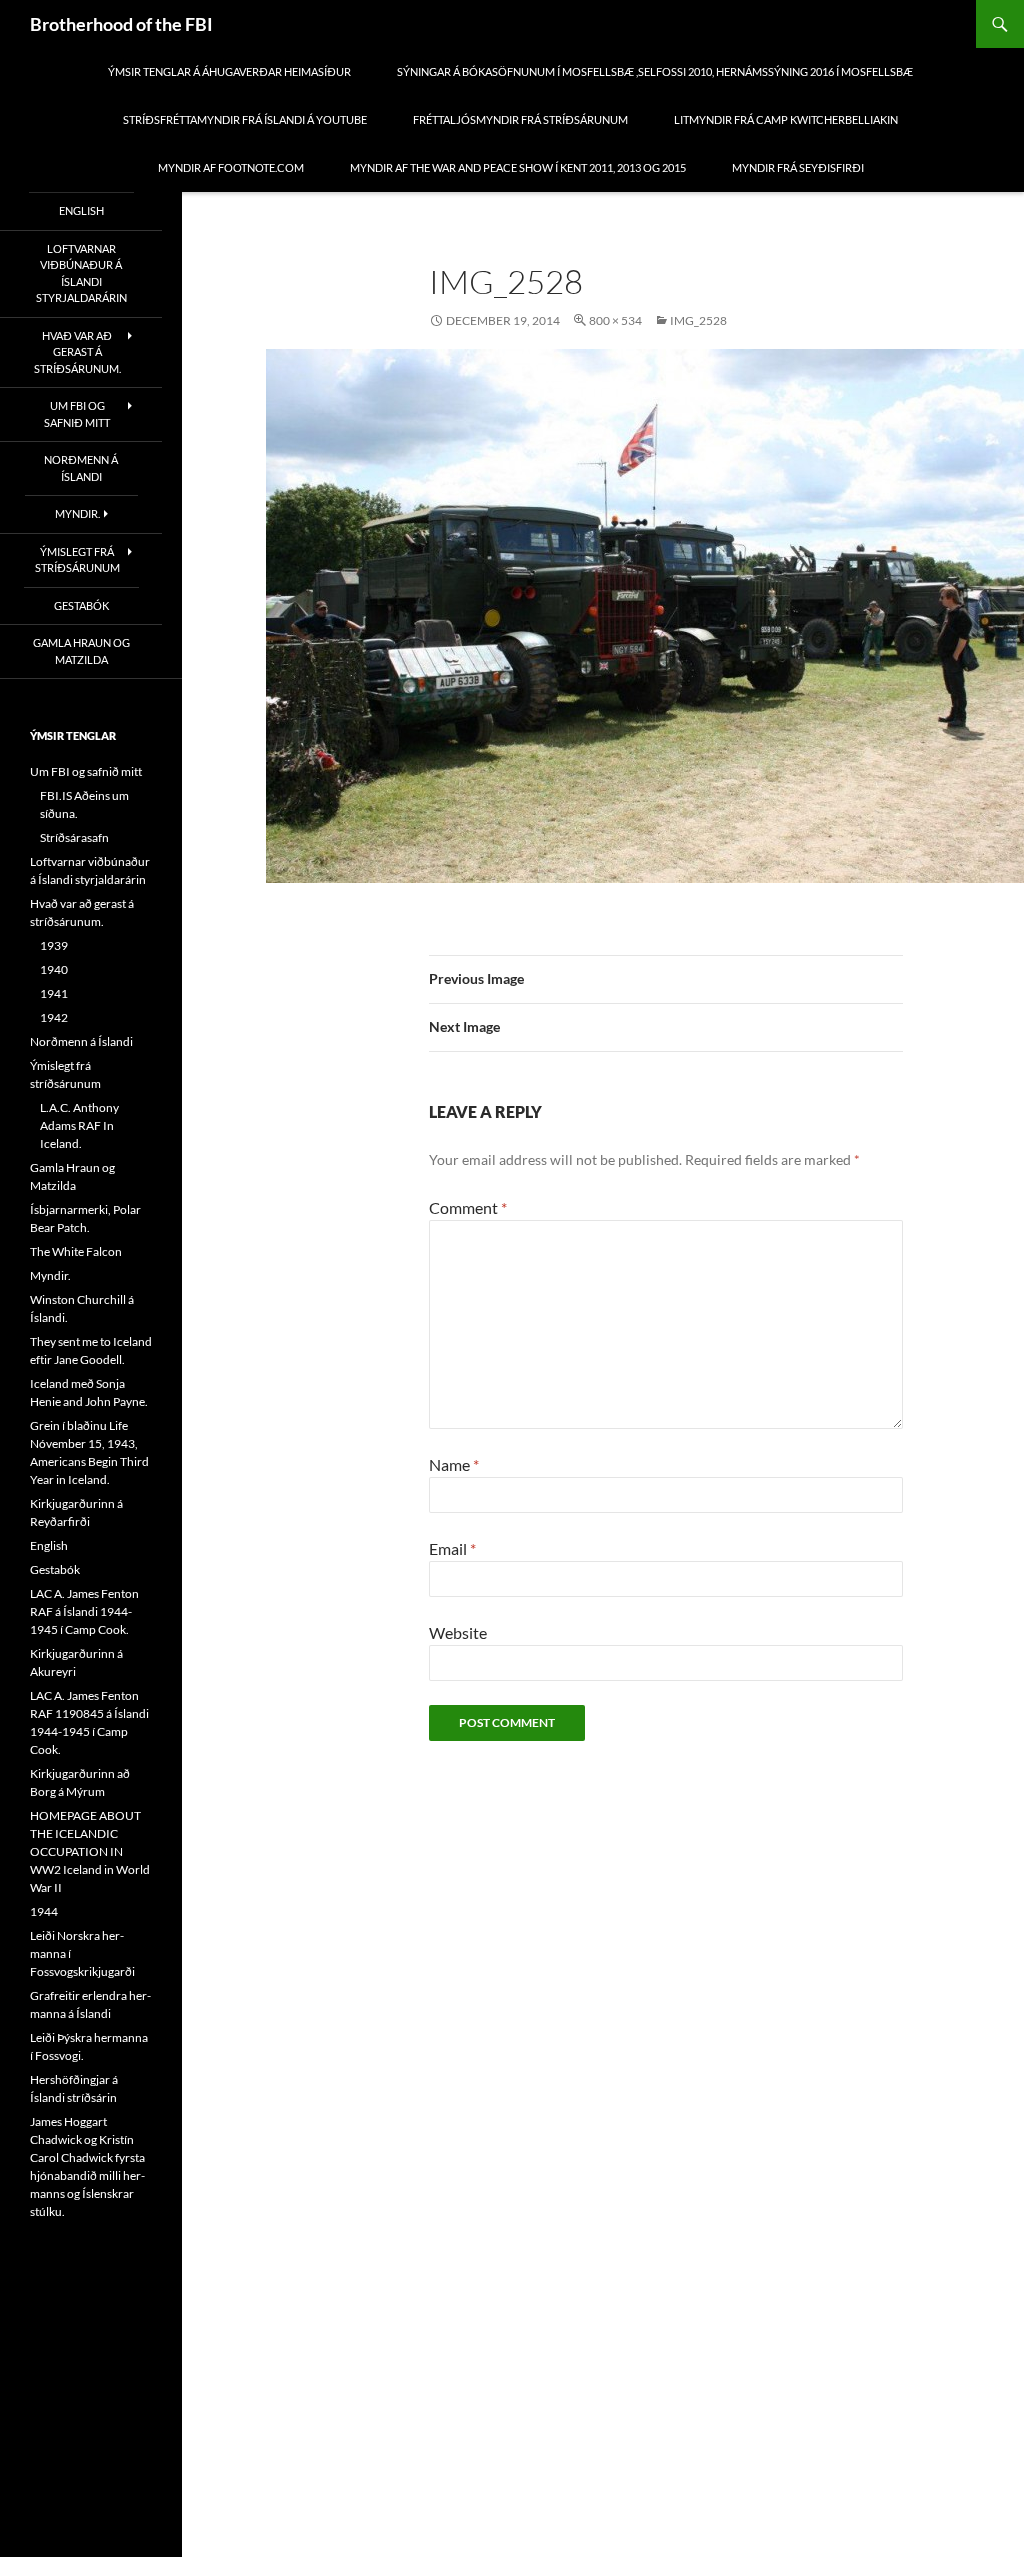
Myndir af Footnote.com (231, 167)
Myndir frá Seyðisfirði (798, 167)
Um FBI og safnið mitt (77, 414)
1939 (54, 945)
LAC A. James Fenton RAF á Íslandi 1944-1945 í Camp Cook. (84, 1611)
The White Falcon (76, 1251)
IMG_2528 (698, 320)
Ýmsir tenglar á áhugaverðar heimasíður (229, 71)
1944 (44, 1911)
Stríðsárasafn (74, 837)
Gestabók (81, 605)
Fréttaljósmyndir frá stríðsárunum (520, 119)
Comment (468, 1207)
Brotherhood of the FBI (121, 24)
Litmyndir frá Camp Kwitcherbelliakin (786, 119)
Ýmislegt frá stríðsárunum (77, 560)
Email (452, 1548)
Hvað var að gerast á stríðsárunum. (77, 352)
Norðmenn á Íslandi (81, 468)
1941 (54, 993)
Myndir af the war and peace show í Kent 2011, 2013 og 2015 (518, 167)
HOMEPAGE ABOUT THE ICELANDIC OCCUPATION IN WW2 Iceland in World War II (90, 1851)
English (81, 210)
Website (458, 1632)
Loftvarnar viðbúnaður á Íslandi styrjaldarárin (81, 273)
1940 (54, 969)
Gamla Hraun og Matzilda (81, 651)
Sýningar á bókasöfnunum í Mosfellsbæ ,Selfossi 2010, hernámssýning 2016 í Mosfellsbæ (655, 71)
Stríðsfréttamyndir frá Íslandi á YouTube (245, 119)
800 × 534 (615, 320)
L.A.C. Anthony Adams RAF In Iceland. (79, 1125)
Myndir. (77, 513)
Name (454, 1464)
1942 (54, 1017)
